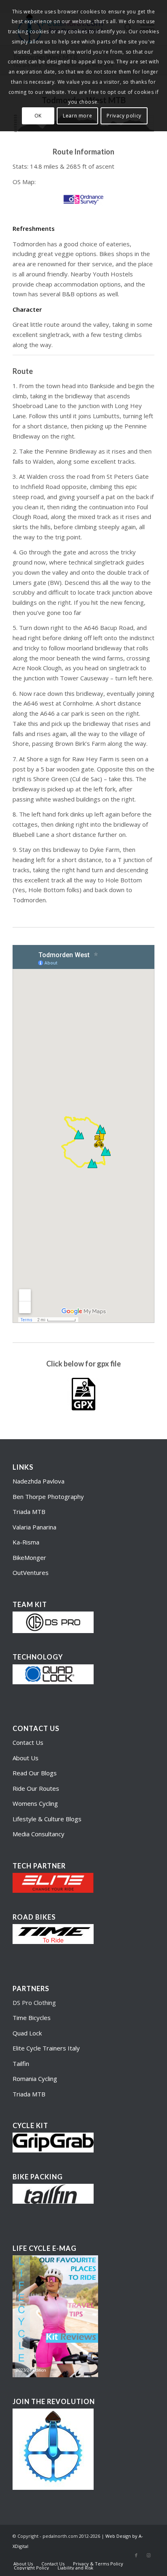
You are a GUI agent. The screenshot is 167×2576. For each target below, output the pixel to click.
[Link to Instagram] (148, 2555)
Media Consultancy (39, 1834)
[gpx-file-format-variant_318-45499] (83, 1394)
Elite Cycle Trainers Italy (46, 2048)
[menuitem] (23, 2564)
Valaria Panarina (34, 1527)
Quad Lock (27, 2033)
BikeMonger (29, 1557)
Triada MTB (29, 1512)
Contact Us (28, 1742)
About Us (26, 1758)
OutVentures (31, 1573)
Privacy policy (124, 116)
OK (38, 116)
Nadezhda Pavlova (39, 1481)
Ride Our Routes (36, 1788)
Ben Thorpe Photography (48, 1497)
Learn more (77, 116)
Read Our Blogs (35, 1773)
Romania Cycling (35, 2079)
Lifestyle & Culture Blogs (47, 1819)
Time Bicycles (32, 2018)
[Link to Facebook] (136, 2555)
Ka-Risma (27, 1542)
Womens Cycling (35, 1803)
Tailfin (21, 2063)
